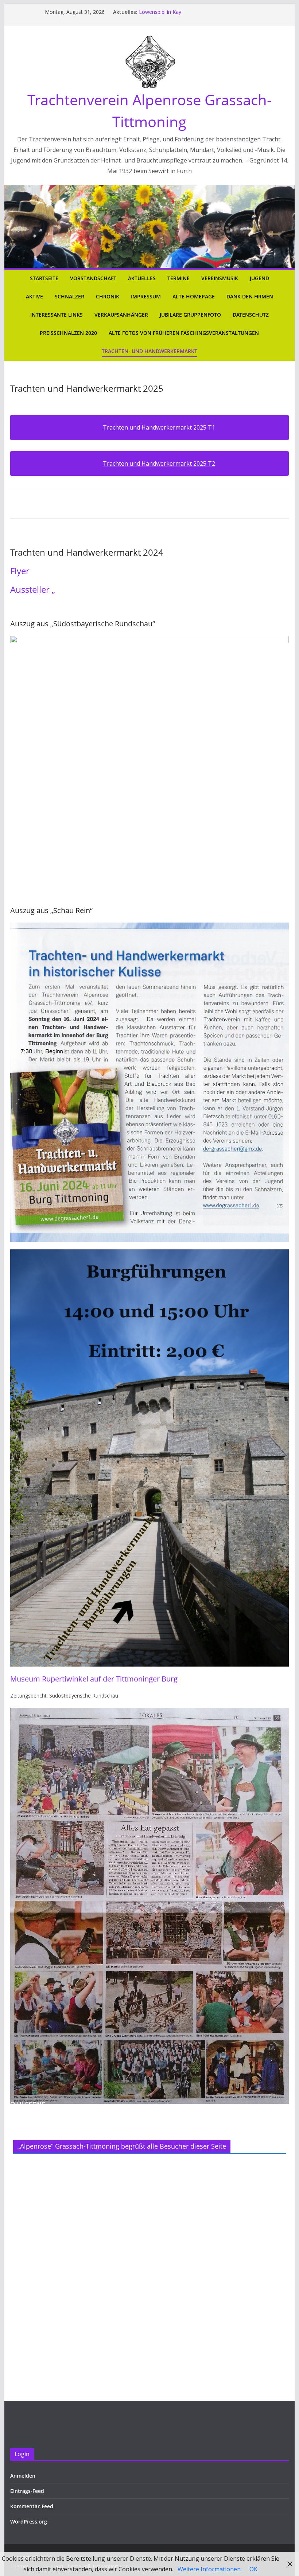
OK (253, 2569)
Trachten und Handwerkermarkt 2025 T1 (159, 427)
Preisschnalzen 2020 (68, 333)
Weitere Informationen (209, 2569)
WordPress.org (29, 2522)
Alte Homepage (194, 296)
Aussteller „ (33, 589)
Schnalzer (69, 296)
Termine (178, 278)
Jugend (259, 278)
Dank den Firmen (250, 296)
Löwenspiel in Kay (160, 12)
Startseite (44, 278)
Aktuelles (142, 278)
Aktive (34, 296)
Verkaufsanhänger (121, 315)
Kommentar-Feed (32, 2506)
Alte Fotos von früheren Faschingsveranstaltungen (184, 333)
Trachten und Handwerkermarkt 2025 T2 (159, 463)
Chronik (108, 296)
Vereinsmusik (220, 278)
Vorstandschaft (93, 278)
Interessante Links (57, 315)
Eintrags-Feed (27, 2491)
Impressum (146, 296)
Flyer (20, 571)
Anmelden (23, 2476)
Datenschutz (251, 315)
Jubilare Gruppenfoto (190, 315)
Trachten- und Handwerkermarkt (149, 351)
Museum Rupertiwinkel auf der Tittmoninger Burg (94, 1679)
